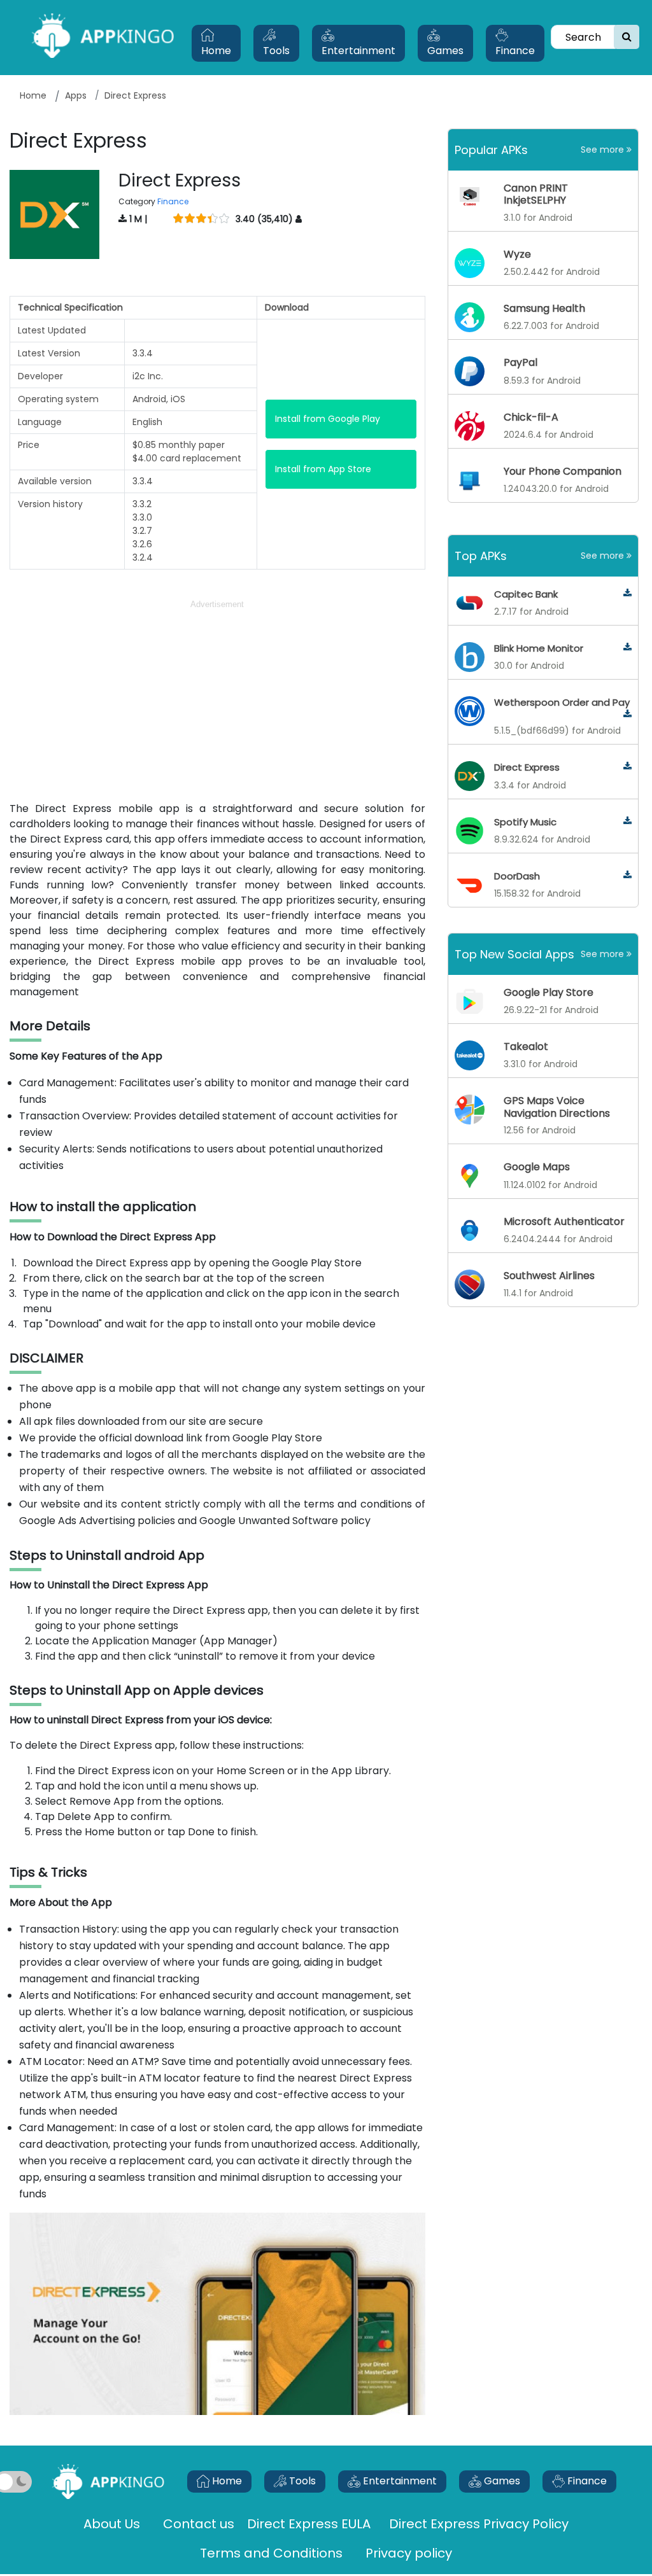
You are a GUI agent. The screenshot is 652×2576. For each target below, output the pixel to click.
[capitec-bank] (627, 593)
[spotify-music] (627, 821)
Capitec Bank (526, 594)
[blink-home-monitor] (627, 647)
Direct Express (527, 767)
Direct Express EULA (310, 2524)
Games (445, 51)
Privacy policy (409, 2553)
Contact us (199, 2524)
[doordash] (627, 875)
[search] (627, 37)
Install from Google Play (328, 419)
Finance (515, 51)
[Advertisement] (217, 701)
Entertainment (358, 51)
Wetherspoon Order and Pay (562, 702)
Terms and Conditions (271, 2553)
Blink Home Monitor (539, 648)
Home (216, 51)
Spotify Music (525, 822)
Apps (76, 95)
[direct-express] (627, 766)
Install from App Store (323, 469)
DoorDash (517, 876)
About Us (112, 2524)
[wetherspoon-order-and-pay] (627, 714)
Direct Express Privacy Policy (479, 2524)
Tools (276, 51)
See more (604, 150)
